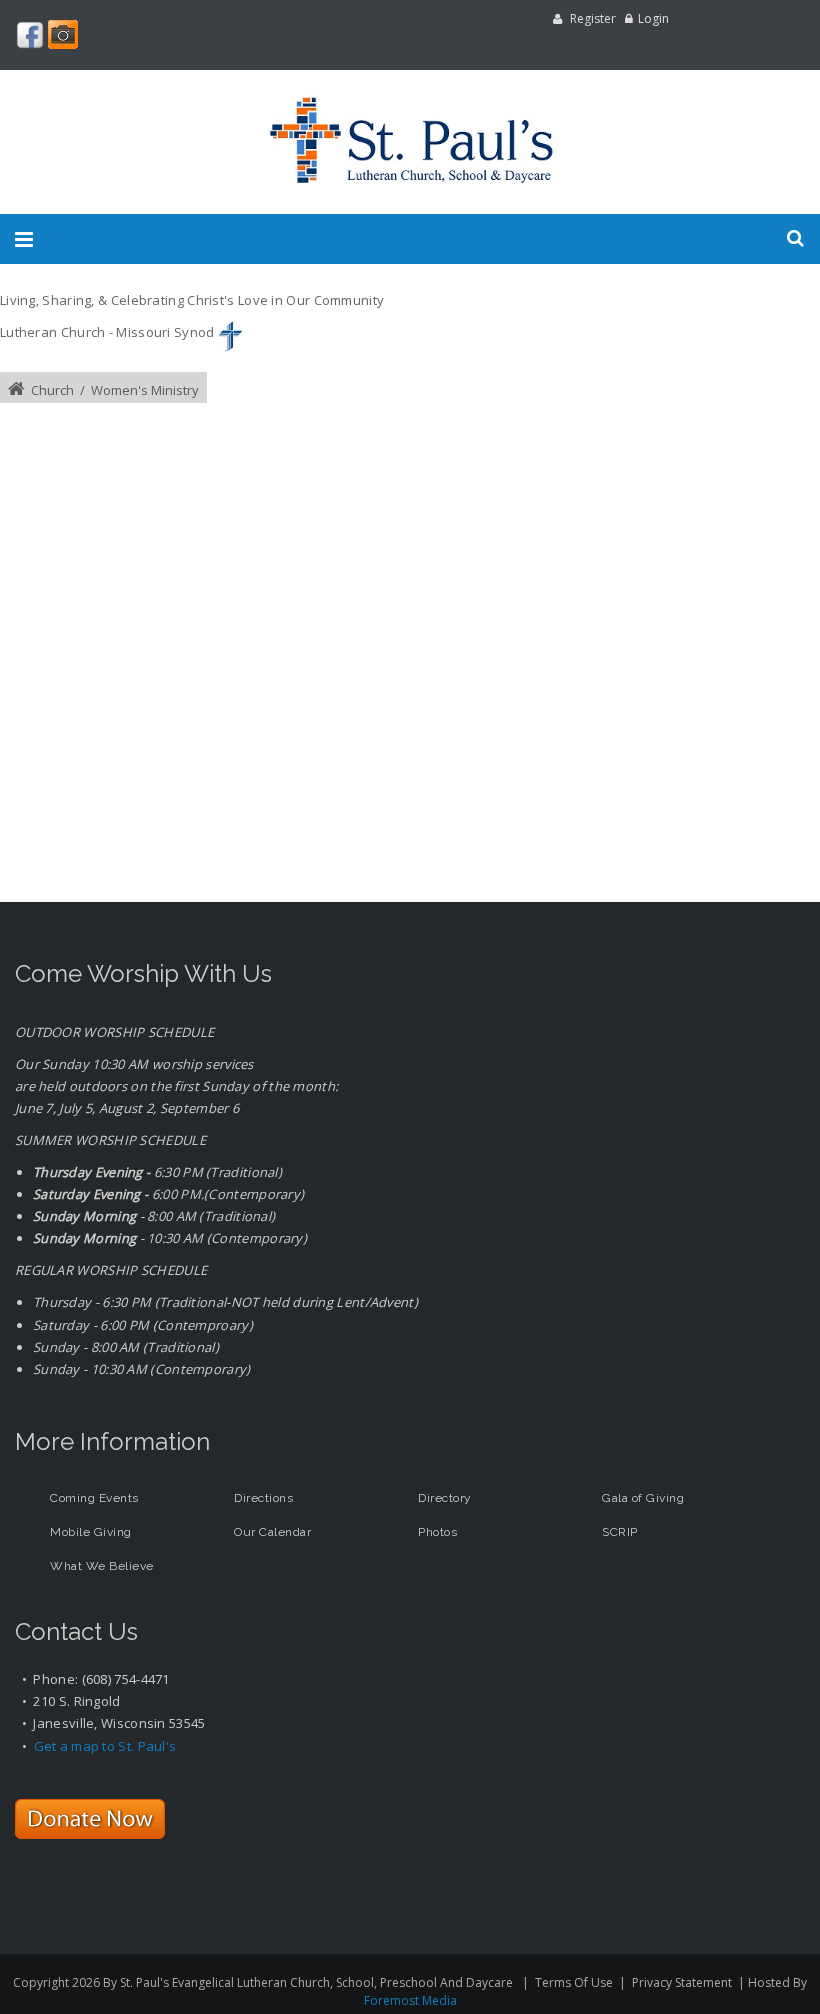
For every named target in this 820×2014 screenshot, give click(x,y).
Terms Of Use (574, 1982)
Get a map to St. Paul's (105, 1746)
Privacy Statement (682, 1982)
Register (593, 18)
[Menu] (24, 239)
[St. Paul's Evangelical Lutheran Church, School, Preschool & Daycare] (410, 142)
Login (653, 18)
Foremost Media (410, 2000)
